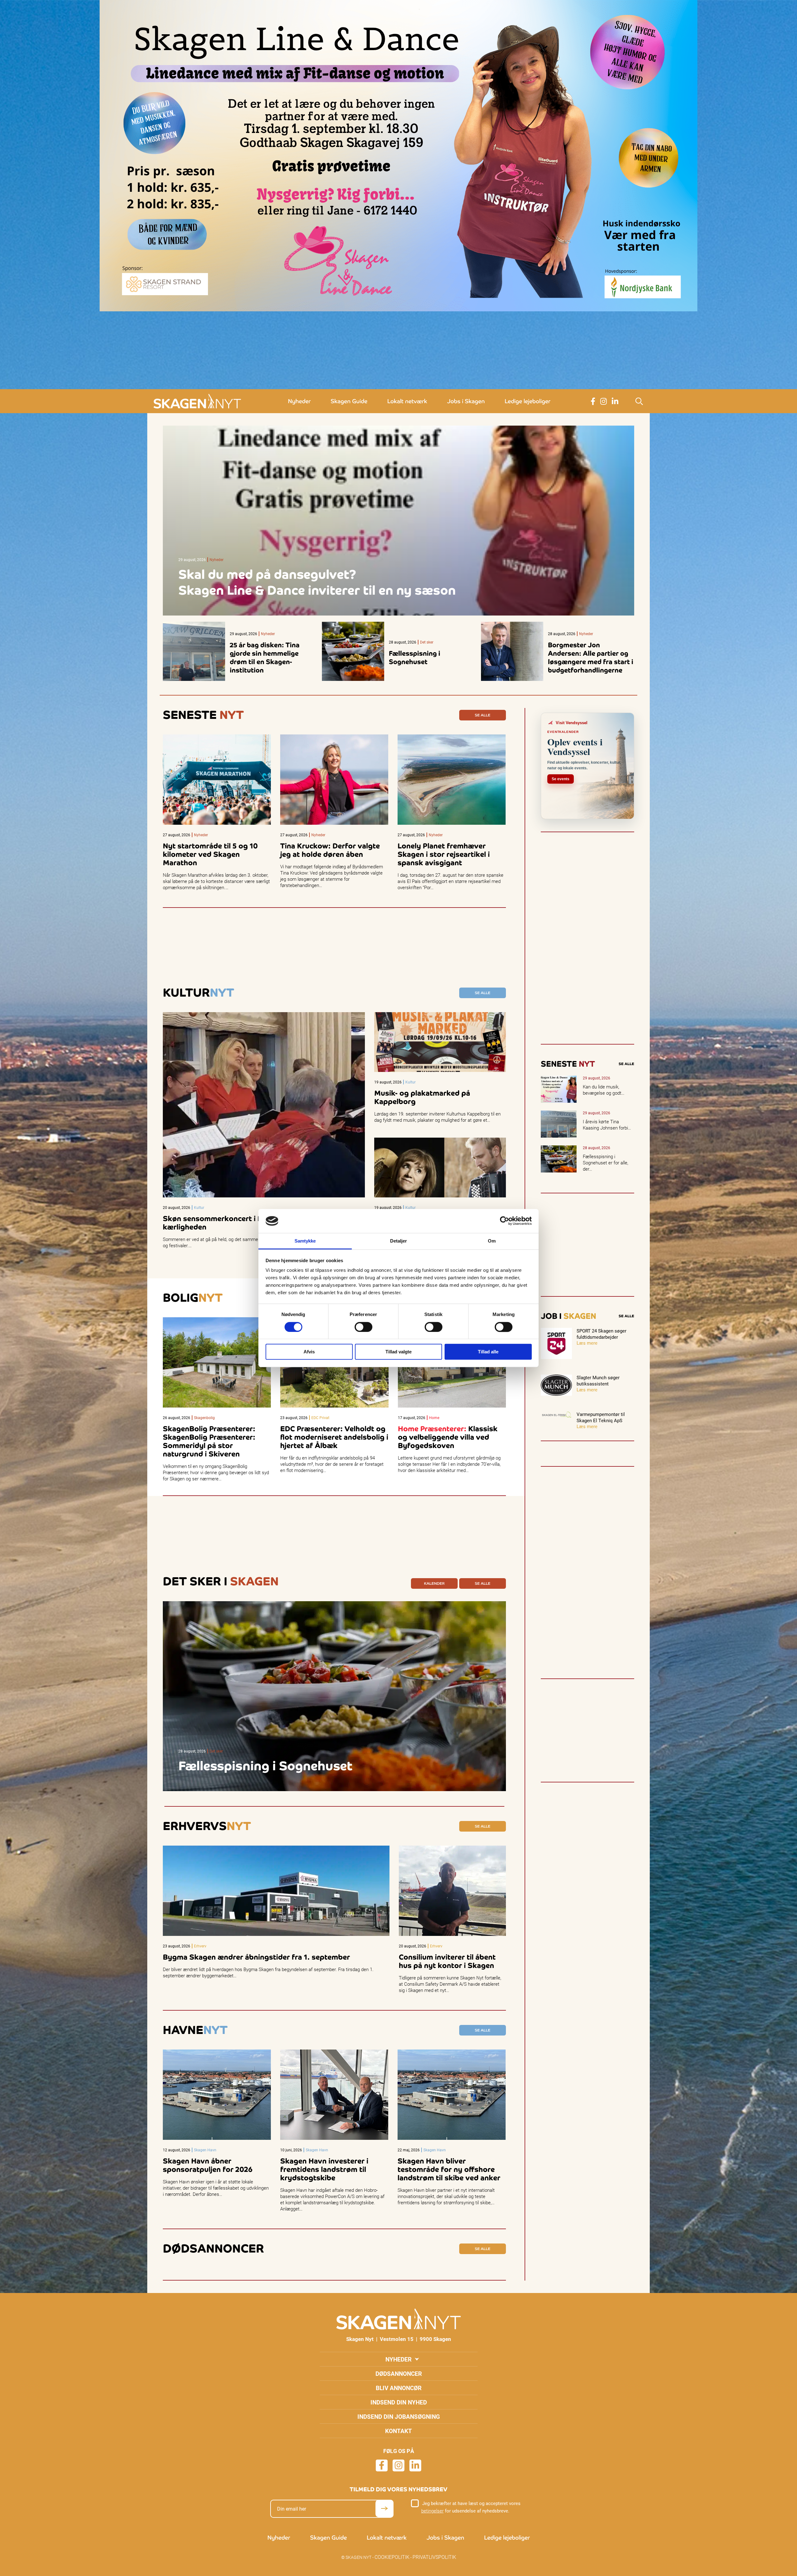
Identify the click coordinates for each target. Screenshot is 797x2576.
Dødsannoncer (399, 2373)
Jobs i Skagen (466, 401)
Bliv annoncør (399, 2388)
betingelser (432, 2511)
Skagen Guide (349, 401)
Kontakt (398, 2431)
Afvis (309, 1352)
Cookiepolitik (392, 2557)
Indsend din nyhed (399, 2402)
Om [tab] (492, 1241)
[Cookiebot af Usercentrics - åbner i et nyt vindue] (505, 1221)
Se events (561, 779)
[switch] (363, 1327)
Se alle (483, 715)
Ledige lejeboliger (528, 401)
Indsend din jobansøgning (399, 2416)
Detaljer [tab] (399, 1241)
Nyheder (299, 401)
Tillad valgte (398, 1352)
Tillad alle (488, 1352)
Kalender (434, 1583)
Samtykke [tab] (305, 1241)
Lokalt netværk (407, 401)
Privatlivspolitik (434, 2557)
